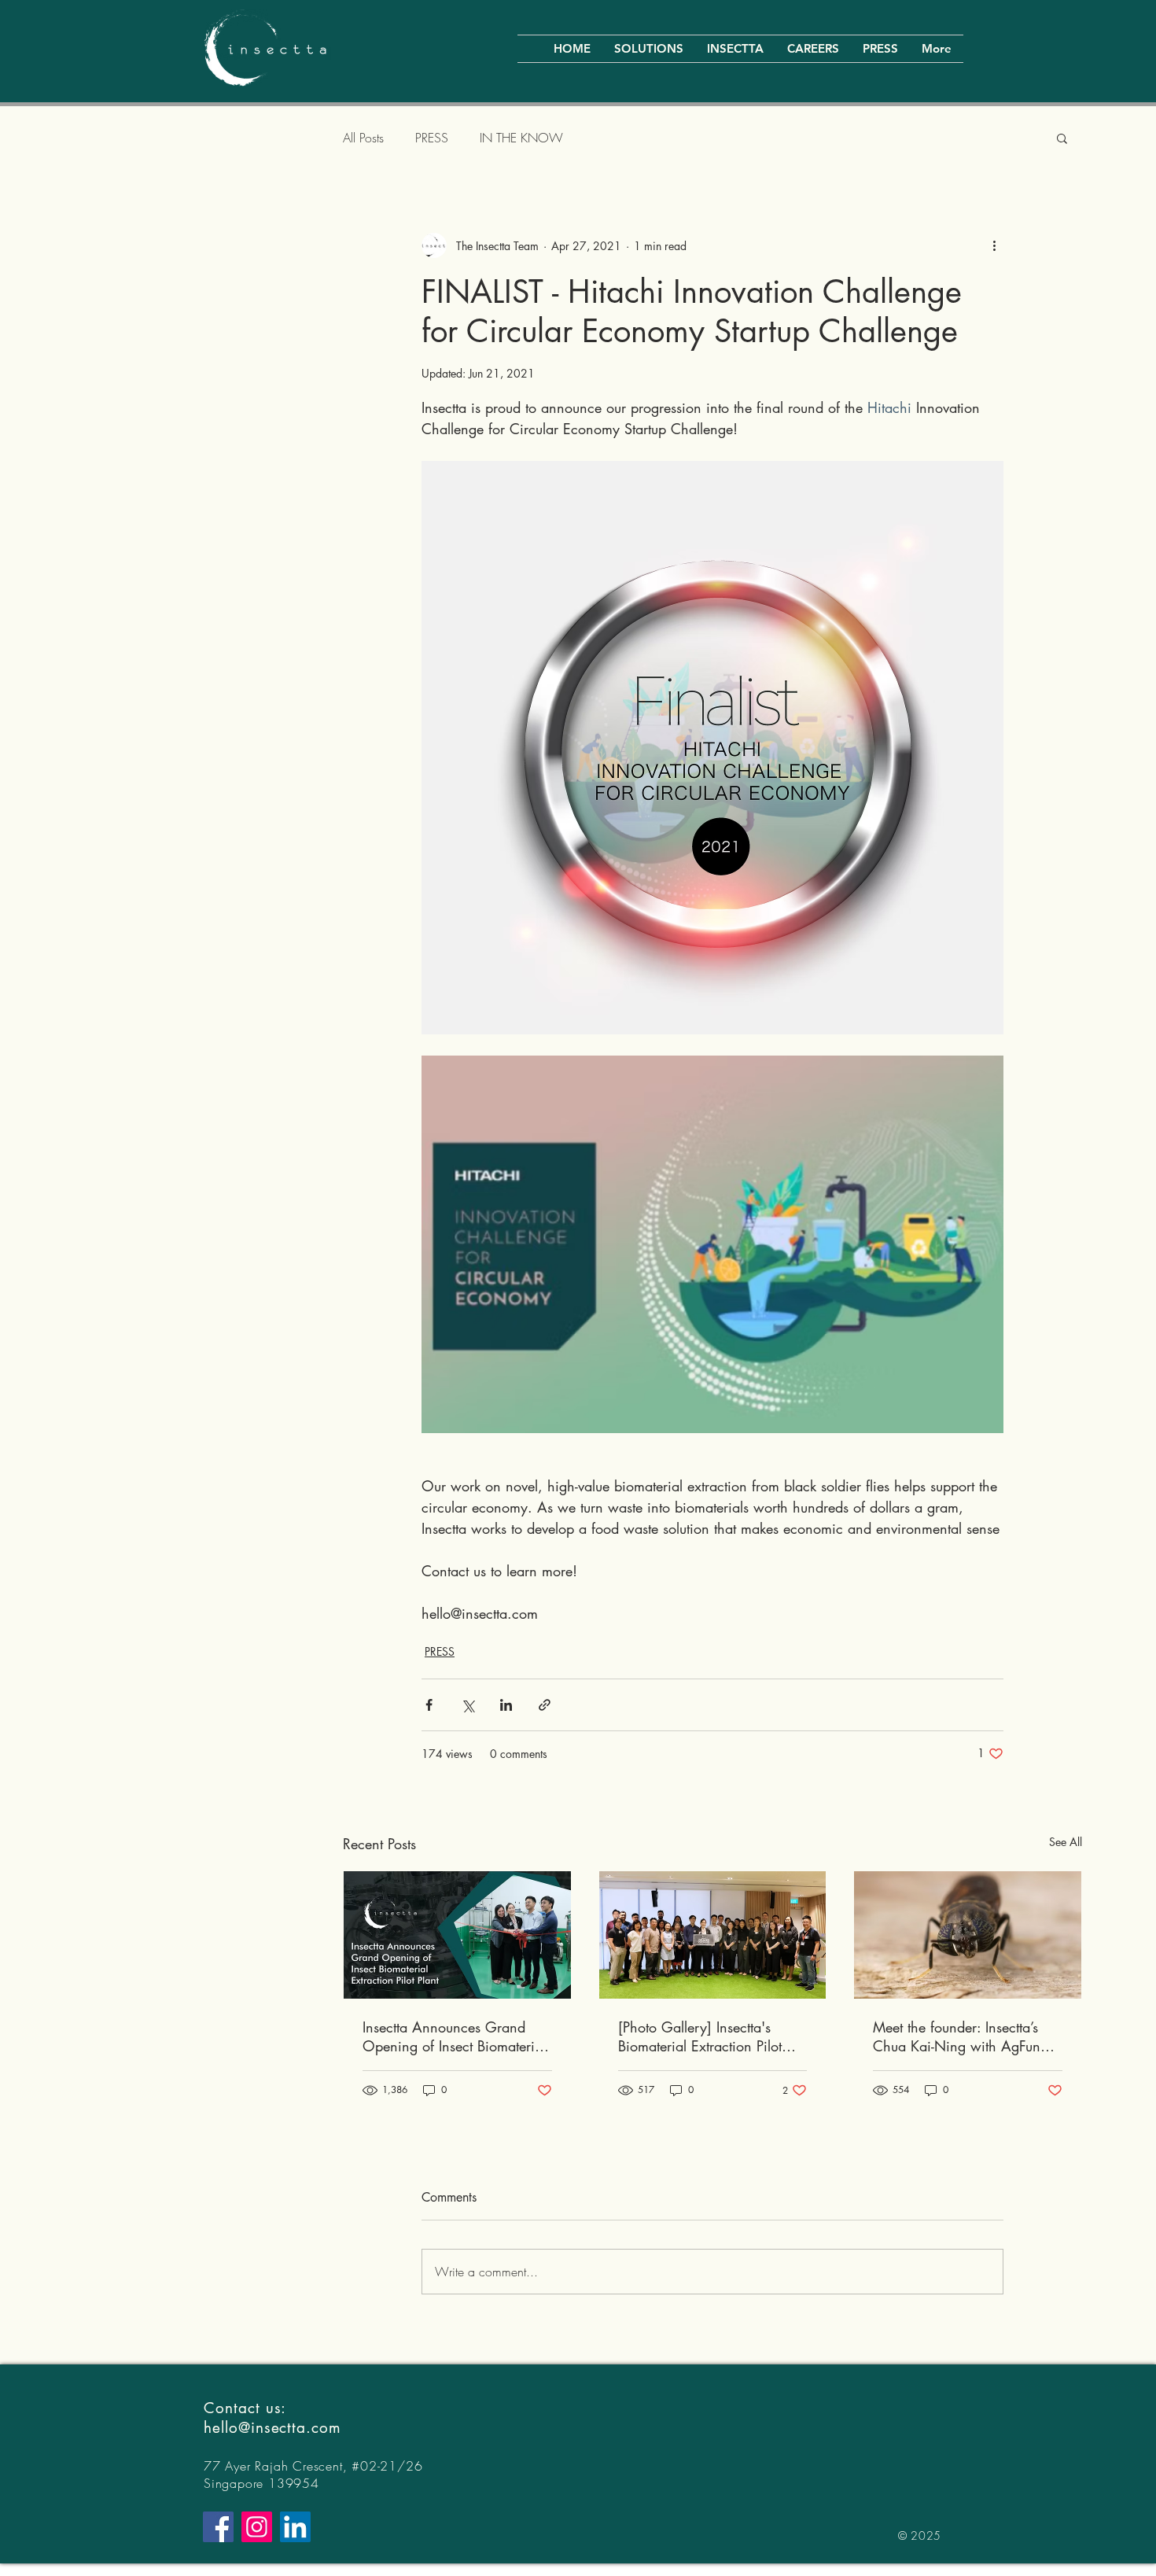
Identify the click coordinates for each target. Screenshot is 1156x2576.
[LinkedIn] (295, 2527)
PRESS (432, 138)
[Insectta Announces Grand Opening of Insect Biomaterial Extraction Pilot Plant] (457, 1935)
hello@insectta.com (272, 2428)
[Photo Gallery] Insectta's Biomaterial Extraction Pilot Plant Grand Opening (700, 2036)
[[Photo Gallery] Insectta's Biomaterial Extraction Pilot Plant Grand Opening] (713, 1935)
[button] (1062, 138)
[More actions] (994, 245)
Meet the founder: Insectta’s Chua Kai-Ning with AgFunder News (966, 2036)
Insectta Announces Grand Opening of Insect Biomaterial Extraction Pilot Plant (454, 2036)
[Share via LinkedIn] (506, 1705)
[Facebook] (218, 2527)
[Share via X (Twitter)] (468, 1705)
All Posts (363, 138)
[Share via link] (545, 1705)
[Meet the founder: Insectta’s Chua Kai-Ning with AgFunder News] (968, 1935)
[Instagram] (257, 2527)
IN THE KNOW (521, 138)
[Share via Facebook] (429, 1705)
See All (1066, 1842)
